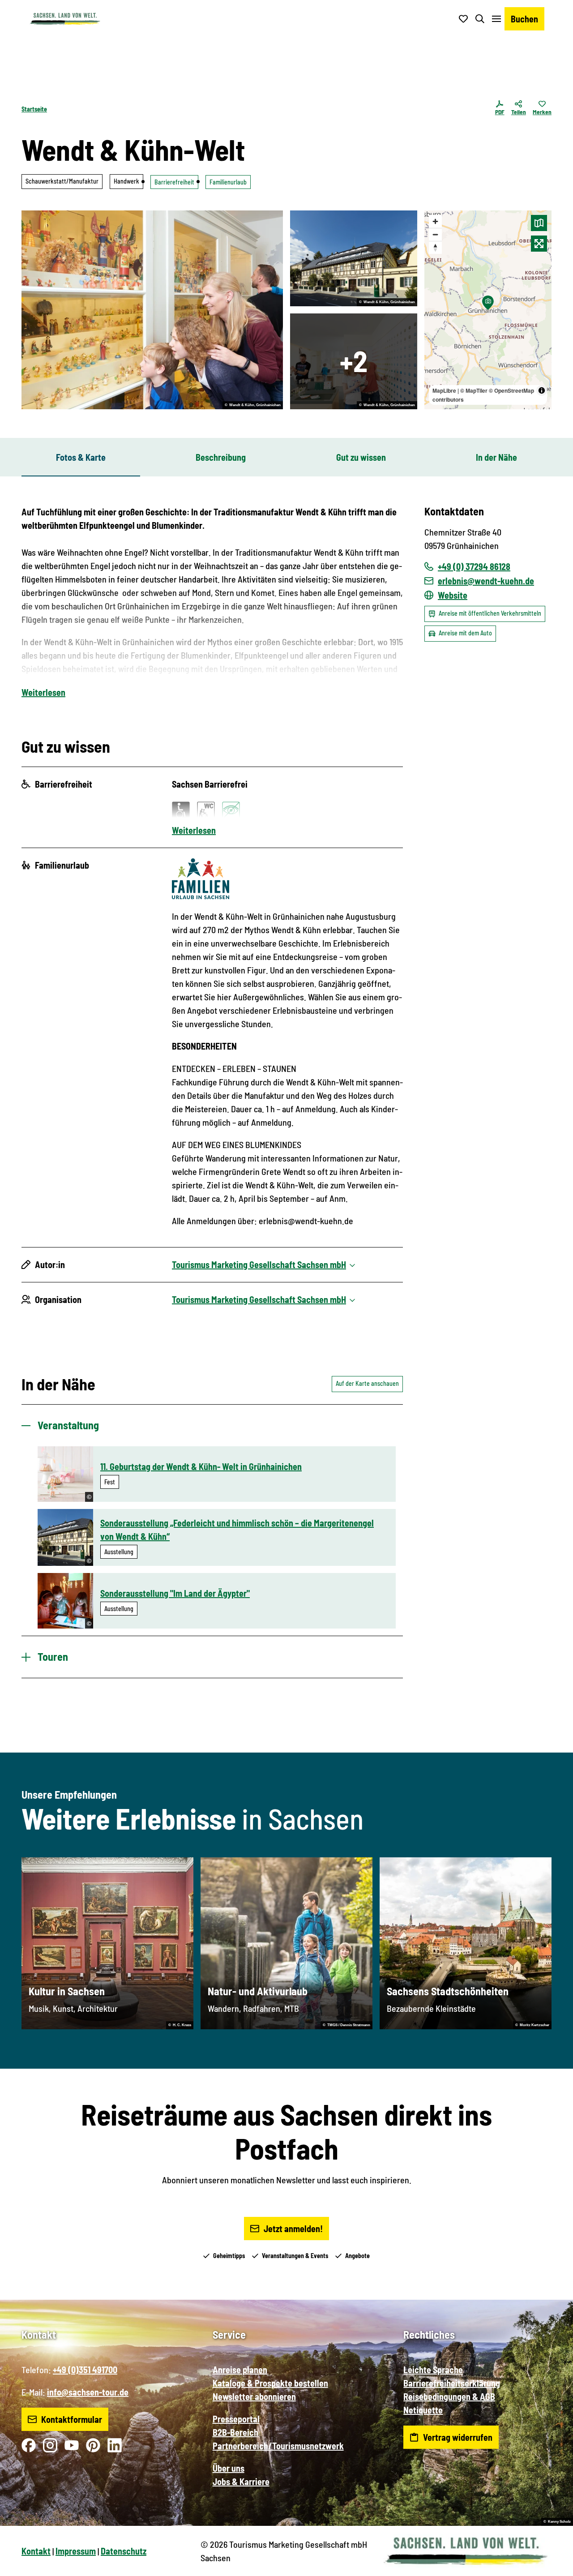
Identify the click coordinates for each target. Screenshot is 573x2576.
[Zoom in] (435, 221)
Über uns (229, 2468)
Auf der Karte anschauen (367, 1383)
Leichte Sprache (433, 2370)
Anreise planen (240, 2370)
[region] (488, 310)
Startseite (34, 109)
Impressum (76, 2551)
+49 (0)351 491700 (85, 2370)
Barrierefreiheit (174, 182)
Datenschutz (124, 2551)
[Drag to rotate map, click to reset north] (435, 247)
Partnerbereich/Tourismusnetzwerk (278, 2446)
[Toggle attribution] (542, 390)
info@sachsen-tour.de (88, 2392)
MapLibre (444, 390)
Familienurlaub (228, 182)
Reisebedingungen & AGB (449, 2396)
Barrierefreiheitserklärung (452, 2383)
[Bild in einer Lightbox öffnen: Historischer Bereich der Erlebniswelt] (152, 310)
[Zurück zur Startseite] (65, 19)
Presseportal (236, 2419)
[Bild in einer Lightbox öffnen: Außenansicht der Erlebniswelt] (354, 258)
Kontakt (36, 2551)
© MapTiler (474, 390)
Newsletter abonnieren (254, 2396)
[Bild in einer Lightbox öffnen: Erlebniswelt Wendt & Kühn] (354, 361)
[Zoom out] (435, 234)
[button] (552, 2565)
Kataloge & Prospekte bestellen (270, 2383)
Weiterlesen (43, 692)
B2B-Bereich (235, 2432)
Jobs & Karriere (241, 2482)
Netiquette (423, 2410)
